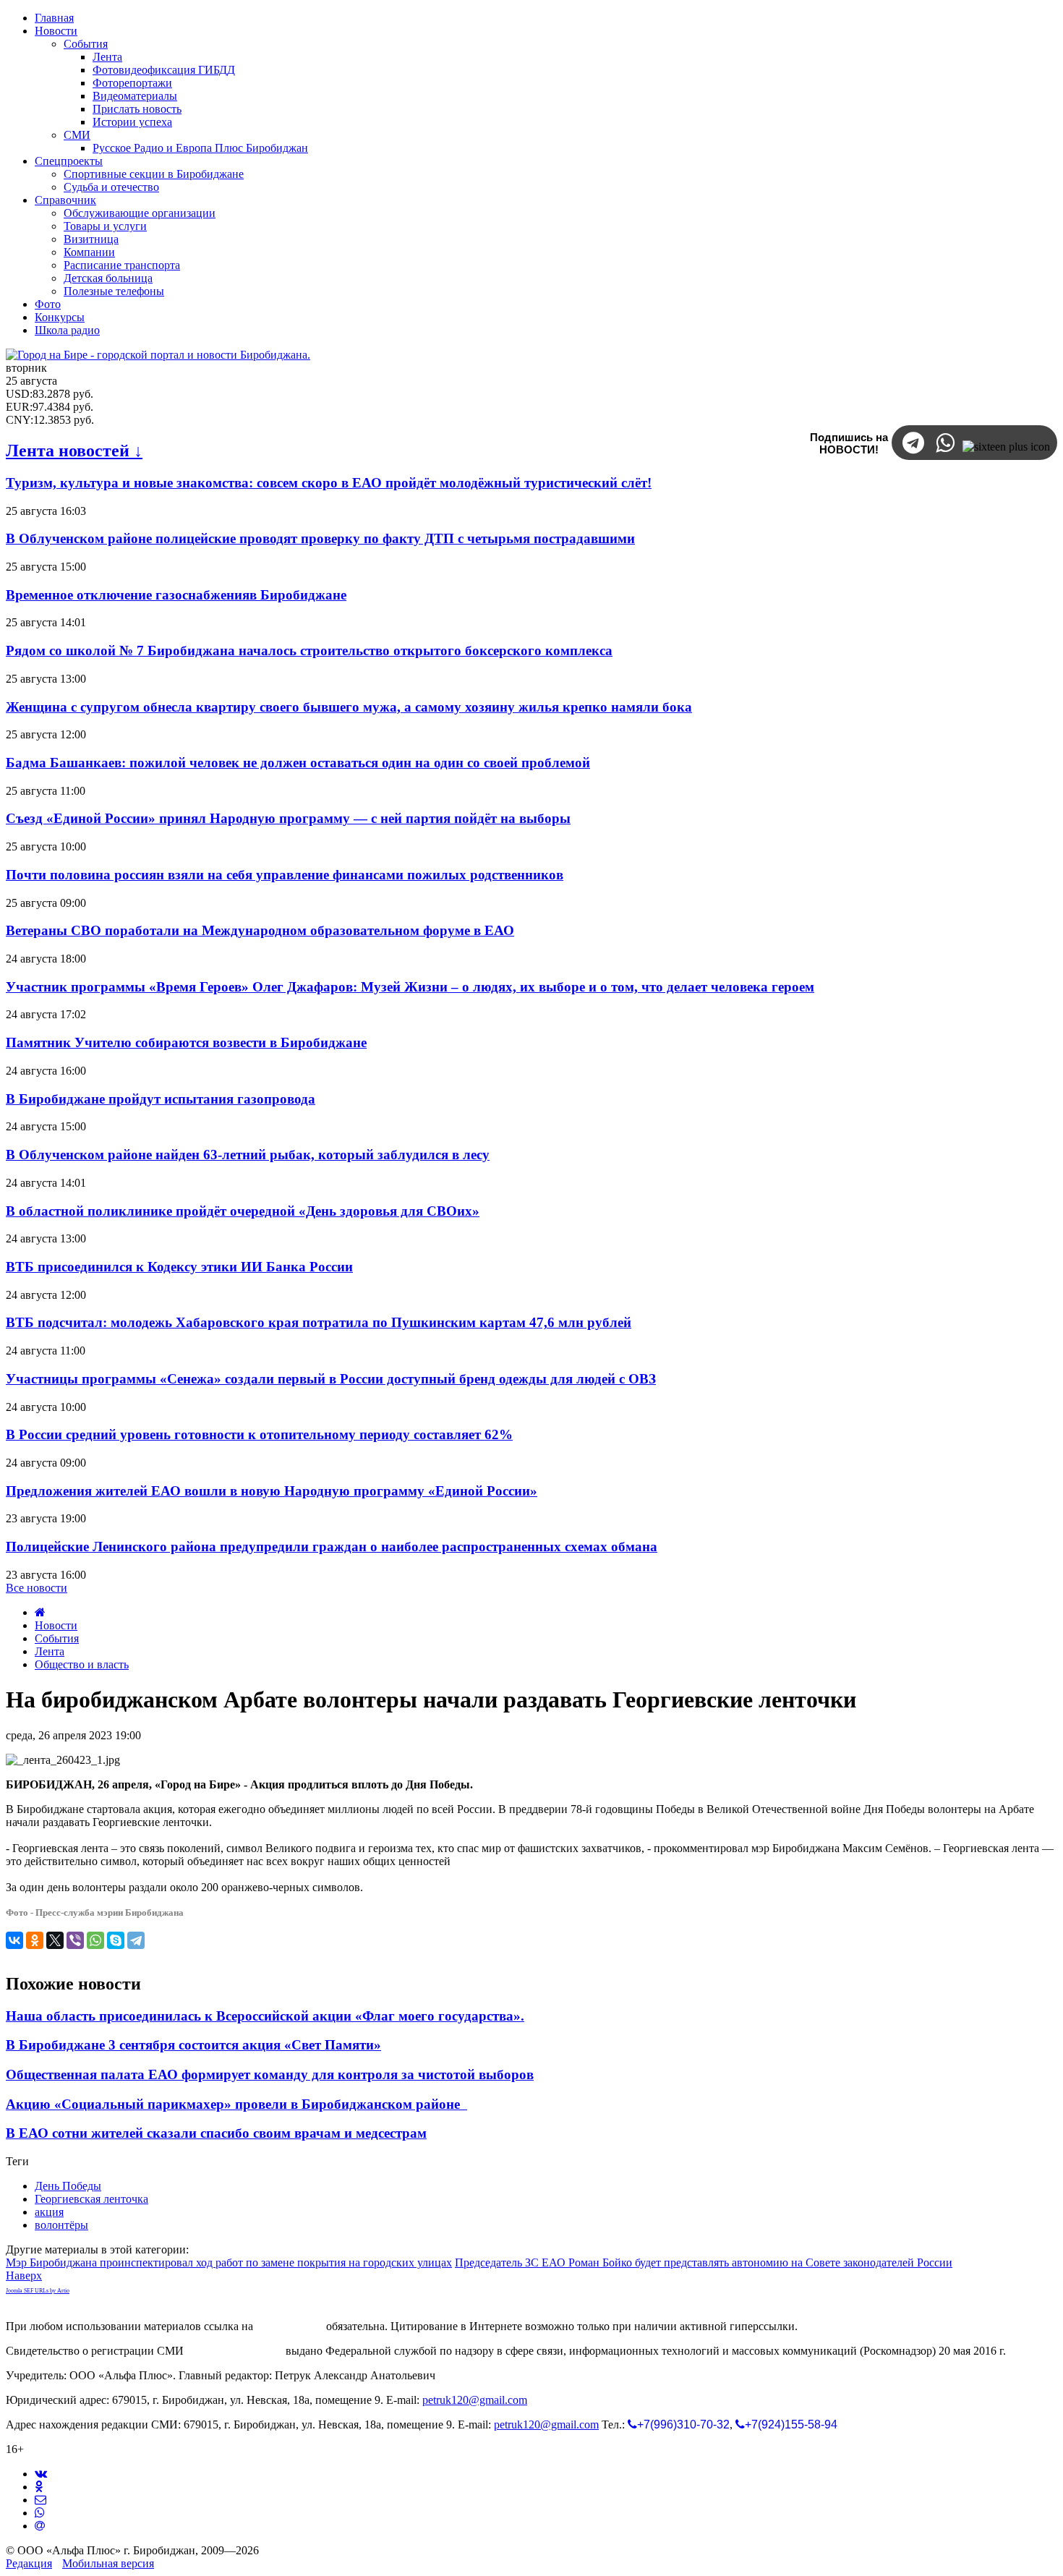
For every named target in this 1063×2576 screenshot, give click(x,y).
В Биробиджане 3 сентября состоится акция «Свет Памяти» (193, 2045)
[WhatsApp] (95, 1940)
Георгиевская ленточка (91, 2199)
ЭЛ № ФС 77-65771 (235, 2351)
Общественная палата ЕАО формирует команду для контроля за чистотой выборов (270, 2074)
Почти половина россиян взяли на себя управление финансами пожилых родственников (285, 875)
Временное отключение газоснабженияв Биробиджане (176, 595)
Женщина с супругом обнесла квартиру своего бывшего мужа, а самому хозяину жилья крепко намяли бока (349, 707)
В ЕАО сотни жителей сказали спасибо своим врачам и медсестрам (216, 2133)
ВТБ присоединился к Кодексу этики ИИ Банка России (179, 1267)
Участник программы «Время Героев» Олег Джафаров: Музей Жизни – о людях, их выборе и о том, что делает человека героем (410, 987)
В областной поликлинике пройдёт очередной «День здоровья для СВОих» (243, 1211)
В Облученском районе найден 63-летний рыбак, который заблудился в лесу (248, 1155)
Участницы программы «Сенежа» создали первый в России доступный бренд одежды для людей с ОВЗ (331, 1379)
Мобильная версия (108, 2563)
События (57, 1638)
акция (49, 2212)
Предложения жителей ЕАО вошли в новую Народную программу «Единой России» (272, 1491)
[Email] (40, 2526)
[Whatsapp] (40, 2513)
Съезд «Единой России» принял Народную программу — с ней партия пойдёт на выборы (288, 818)
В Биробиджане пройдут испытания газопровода (161, 1099)
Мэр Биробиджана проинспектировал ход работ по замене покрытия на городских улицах (229, 2262)
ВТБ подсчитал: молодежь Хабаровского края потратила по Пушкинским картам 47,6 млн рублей (319, 1322)
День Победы (68, 2186)
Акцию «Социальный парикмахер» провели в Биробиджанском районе (236, 2104)
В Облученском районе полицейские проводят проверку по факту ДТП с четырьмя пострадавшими (320, 538)
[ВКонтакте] (14, 1940)
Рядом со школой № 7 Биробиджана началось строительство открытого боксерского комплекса (309, 651)
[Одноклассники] (35, 1940)
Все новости (37, 1588)
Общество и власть (82, 1664)
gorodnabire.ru (290, 2326)
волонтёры (61, 2225)
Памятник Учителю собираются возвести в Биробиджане (186, 1042)
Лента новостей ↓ (74, 451)
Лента (50, 1651)
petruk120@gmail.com (475, 2400)
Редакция (29, 2563)
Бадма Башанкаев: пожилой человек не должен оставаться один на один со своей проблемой (298, 763)
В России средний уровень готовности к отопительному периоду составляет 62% (259, 1434)
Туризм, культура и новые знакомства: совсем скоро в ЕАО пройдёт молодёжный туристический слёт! (329, 483)
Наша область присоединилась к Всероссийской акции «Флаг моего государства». (265, 2016)
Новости (56, 1625)
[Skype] (116, 1940)
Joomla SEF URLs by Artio (38, 2291)
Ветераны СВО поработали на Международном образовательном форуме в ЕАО (260, 930)
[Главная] (40, 1612)
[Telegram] (136, 1940)
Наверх (24, 2276)
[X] (55, 1940)
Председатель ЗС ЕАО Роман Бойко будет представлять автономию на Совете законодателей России (704, 2262)
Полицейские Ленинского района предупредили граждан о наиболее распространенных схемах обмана (332, 1547)
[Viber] (75, 1940)
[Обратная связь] (40, 2500)
